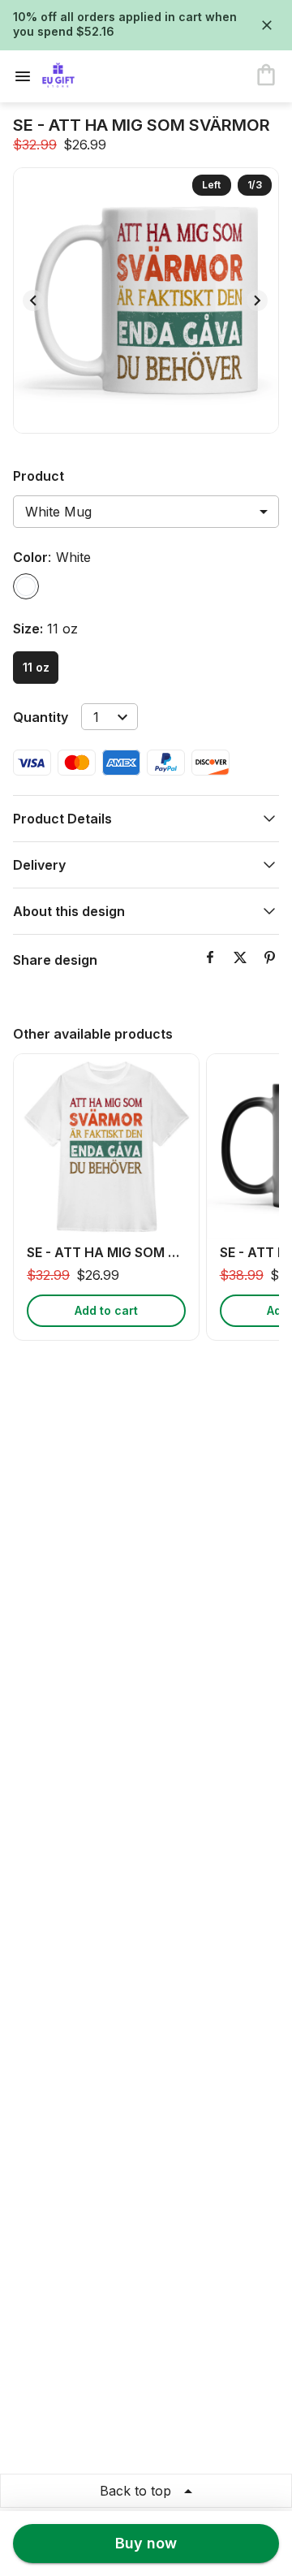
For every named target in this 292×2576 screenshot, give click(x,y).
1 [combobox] (96, 717)
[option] (26, 586)
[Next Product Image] (257, 300)
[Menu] (28, 76)
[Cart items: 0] (266, 76)
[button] (146, 819)
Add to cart (106, 1310)
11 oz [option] (36, 667)
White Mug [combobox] (58, 512)
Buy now (146, 2543)
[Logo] (107, 76)
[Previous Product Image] (33, 300)
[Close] (267, 25)
